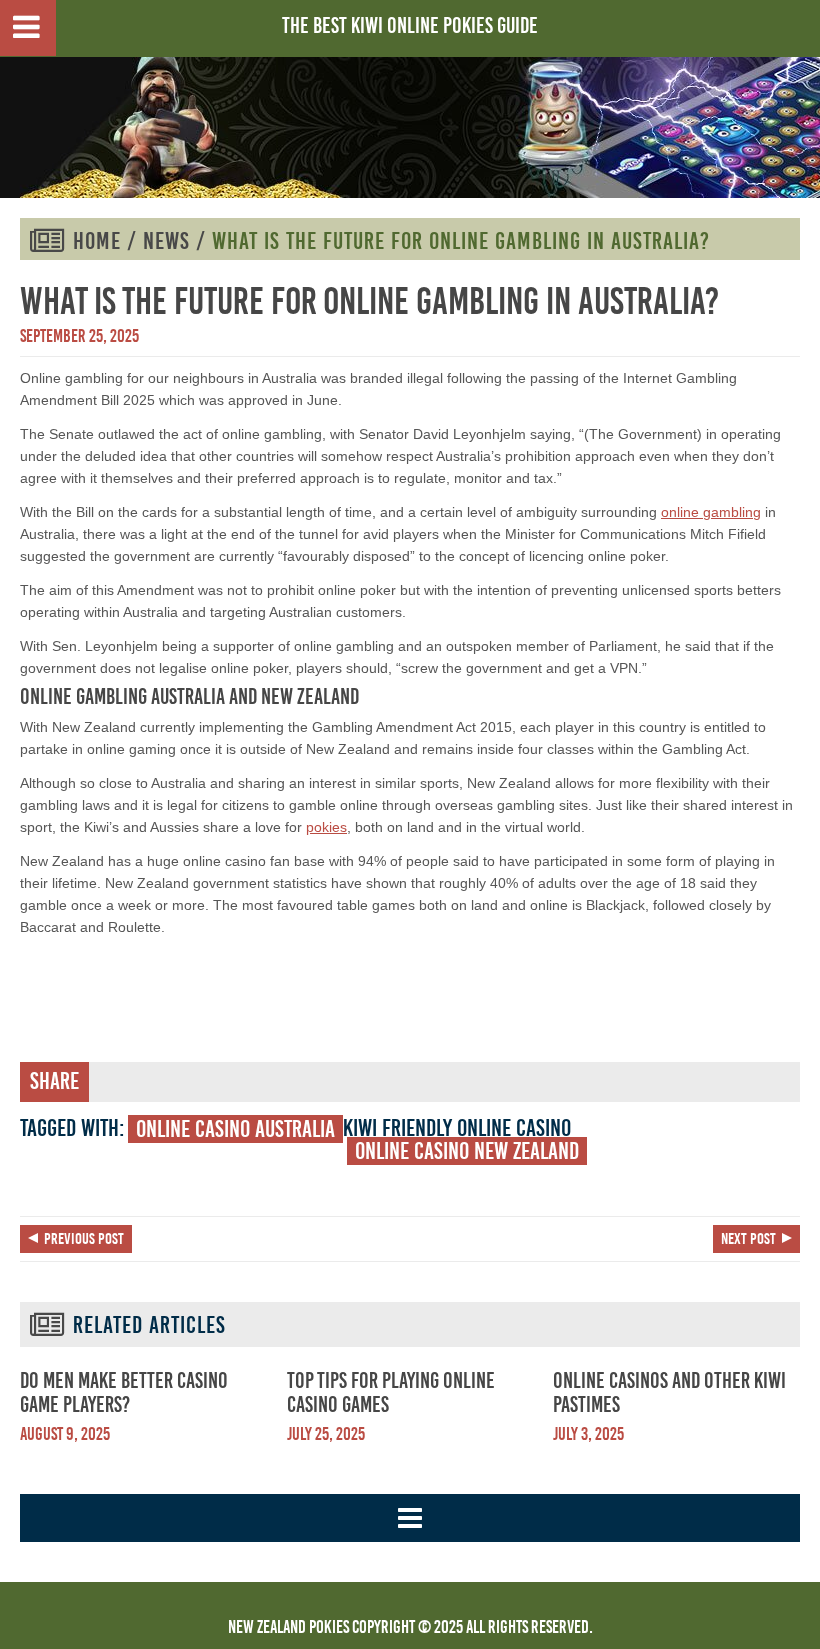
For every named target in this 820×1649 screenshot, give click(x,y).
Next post (748, 1239)
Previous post (84, 1239)
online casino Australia (235, 1129)
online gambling (711, 512)
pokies (326, 827)
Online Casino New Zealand (467, 1151)
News (166, 241)
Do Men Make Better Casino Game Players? (124, 1393)
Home (97, 241)
